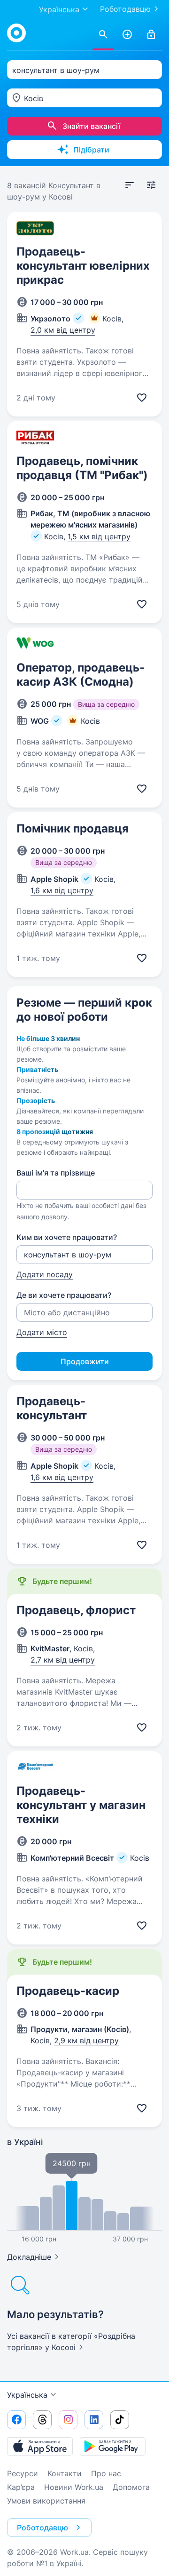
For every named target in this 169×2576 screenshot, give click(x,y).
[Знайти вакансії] (103, 35)
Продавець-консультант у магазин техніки (81, 1805)
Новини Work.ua (74, 2487)
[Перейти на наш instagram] (68, 2420)
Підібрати (91, 150)
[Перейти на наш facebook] (16, 2420)
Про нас (106, 2473)
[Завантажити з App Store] (40, 2446)
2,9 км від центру (86, 2040)
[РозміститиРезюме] (127, 35)
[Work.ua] (16, 33)
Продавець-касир (68, 1991)
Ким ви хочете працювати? (67, 1237)
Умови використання (46, 2501)
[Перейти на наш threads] (42, 2420)
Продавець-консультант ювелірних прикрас (83, 266)
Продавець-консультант (52, 1408)
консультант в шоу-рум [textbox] (56, 70)
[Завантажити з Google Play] (113, 2446)
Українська (27, 2395)
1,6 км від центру (62, 890)
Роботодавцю (125, 9)
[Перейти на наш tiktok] (120, 2420)
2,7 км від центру (63, 1660)
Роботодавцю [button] (42, 2528)
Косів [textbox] (34, 98)
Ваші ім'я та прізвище (56, 1173)
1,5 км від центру (99, 536)
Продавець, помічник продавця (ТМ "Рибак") (82, 468)
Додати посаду (45, 1274)
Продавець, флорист (76, 1610)
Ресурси (23, 2473)
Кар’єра (21, 2487)
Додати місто (42, 1332)
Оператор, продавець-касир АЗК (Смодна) (81, 675)
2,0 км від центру (63, 330)
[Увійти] (151, 35)
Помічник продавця (73, 828)
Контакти (65, 2473)
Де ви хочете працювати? (64, 1295)
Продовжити (85, 1361)
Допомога (131, 2487)
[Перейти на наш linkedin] (94, 2420)
